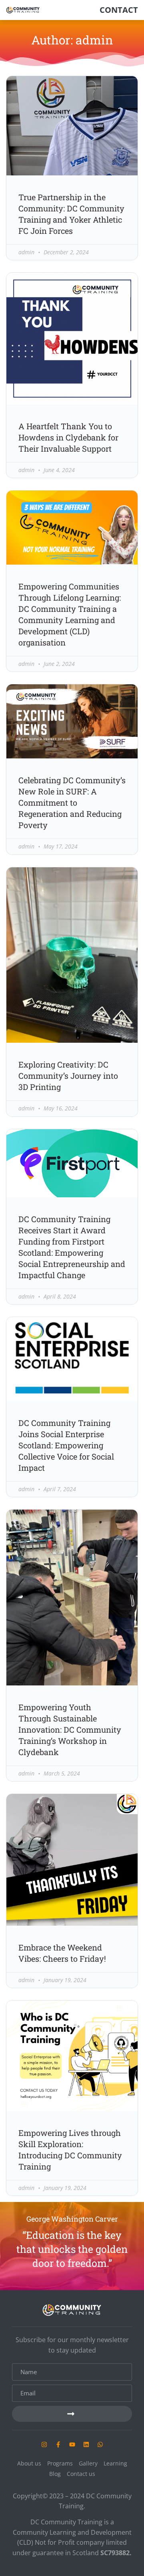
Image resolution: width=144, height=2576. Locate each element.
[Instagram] (44, 2444)
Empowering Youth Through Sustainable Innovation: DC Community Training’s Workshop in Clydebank (70, 1729)
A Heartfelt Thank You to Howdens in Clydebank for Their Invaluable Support (68, 437)
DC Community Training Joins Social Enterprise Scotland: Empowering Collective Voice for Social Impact (66, 1445)
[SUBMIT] (72, 2414)
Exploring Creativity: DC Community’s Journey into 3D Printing (68, 1076)
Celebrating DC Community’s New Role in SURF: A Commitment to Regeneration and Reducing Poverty (72, 802)
